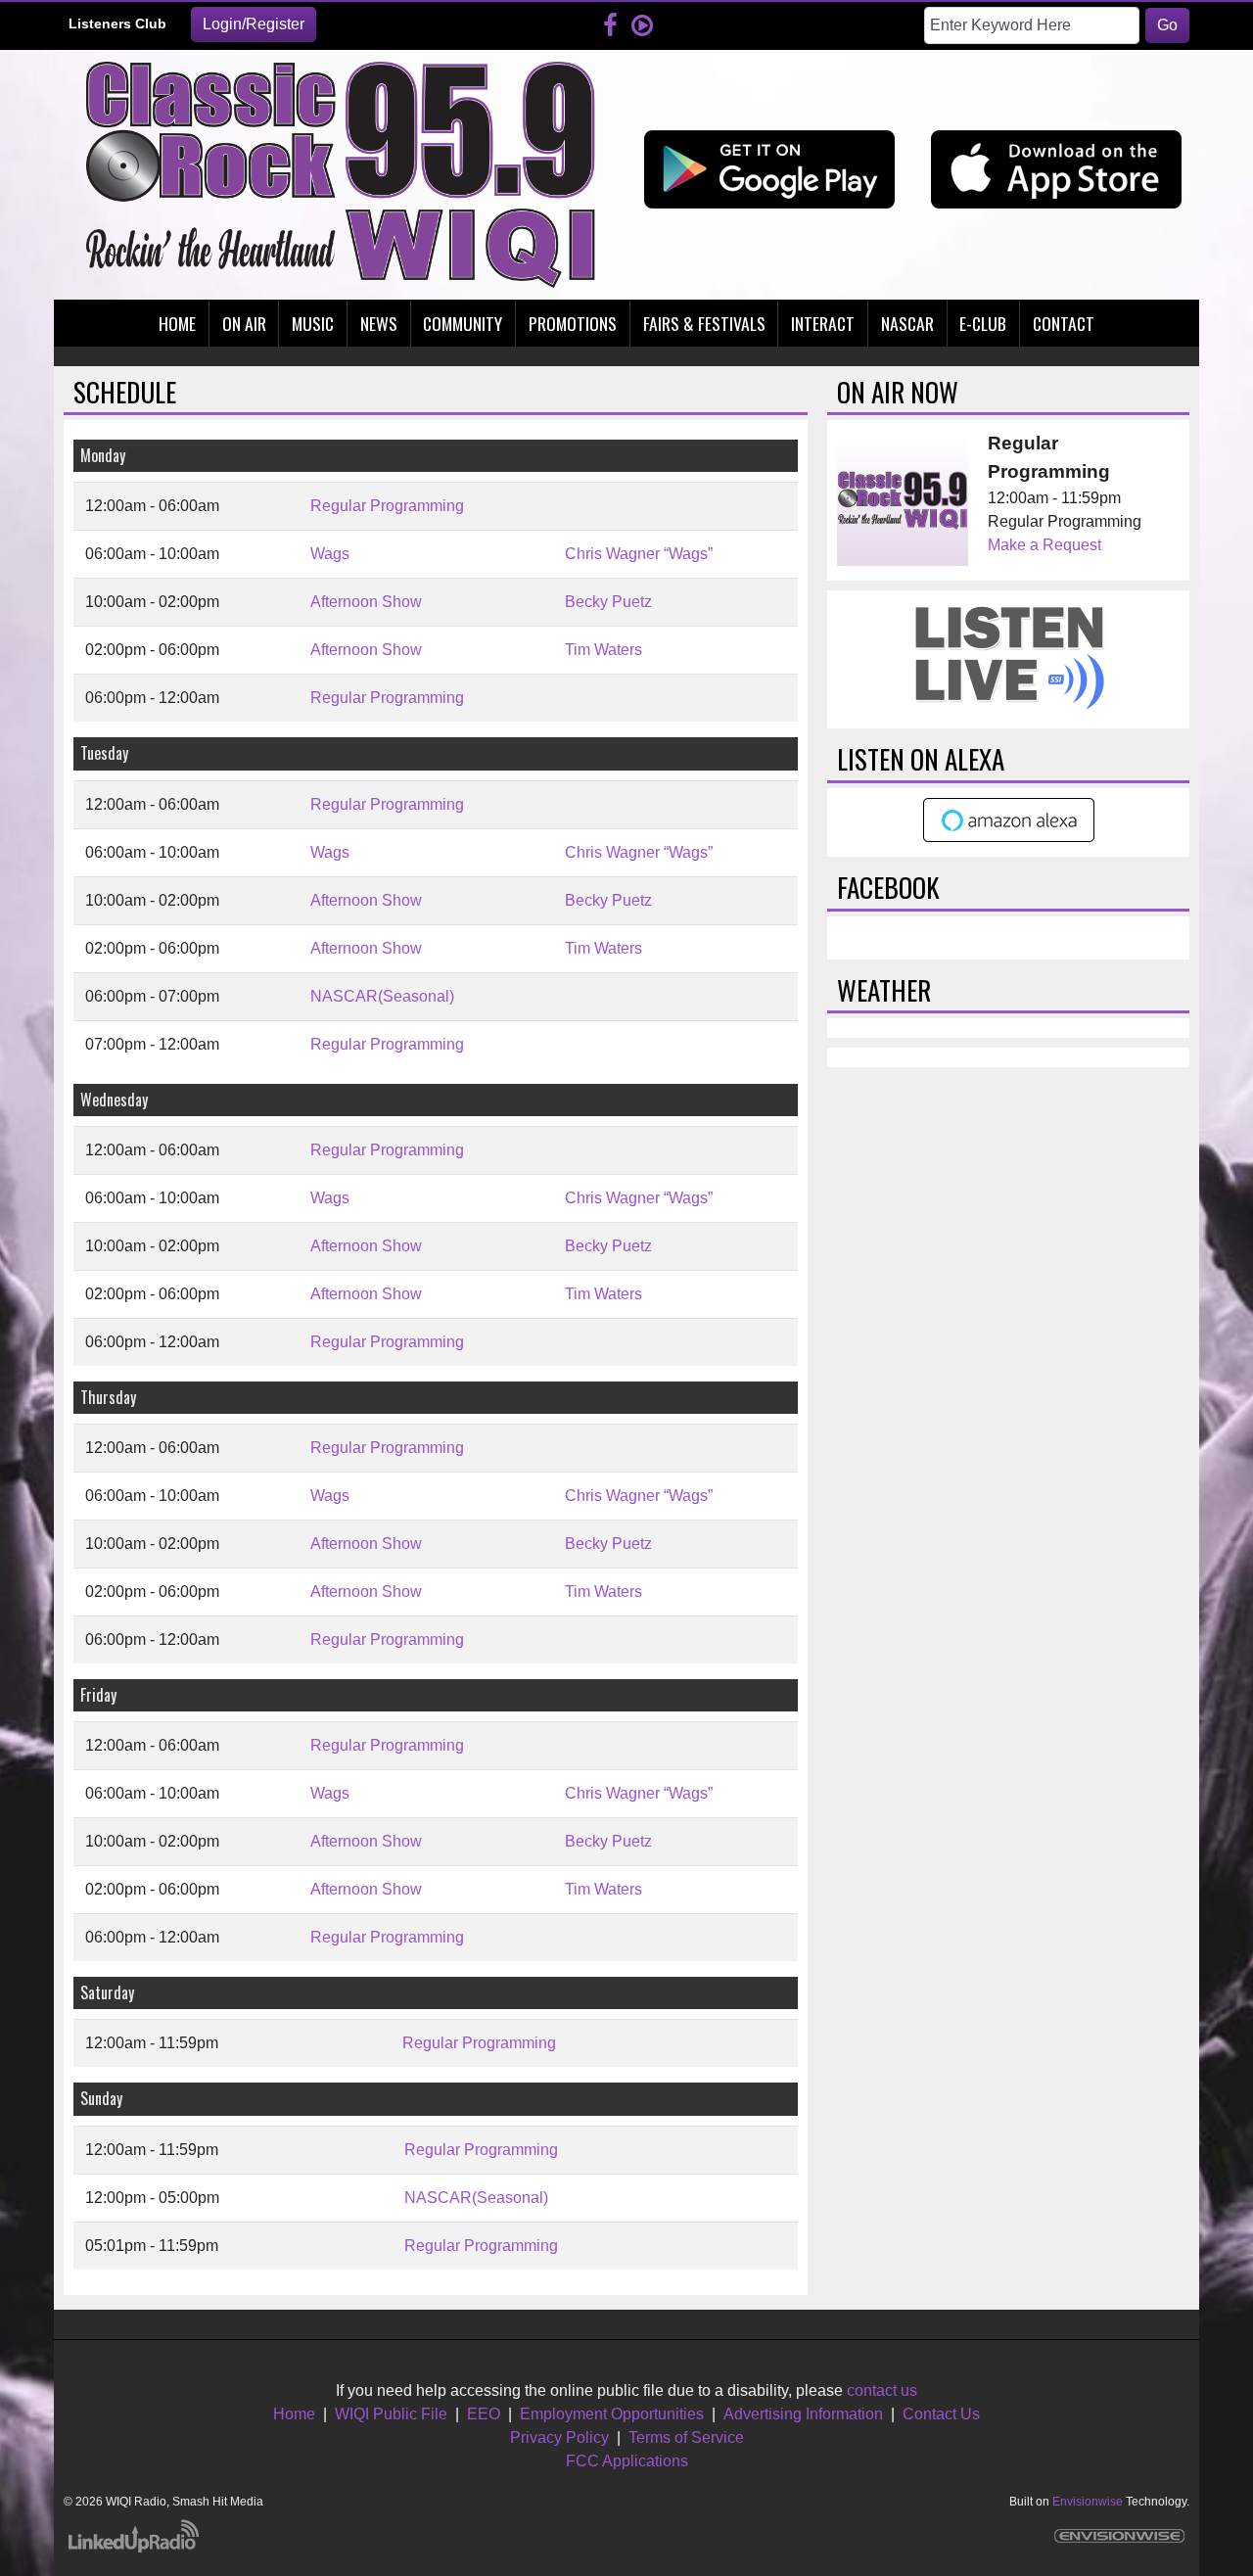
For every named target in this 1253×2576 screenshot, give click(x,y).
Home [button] (177, 323)
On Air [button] (244, 323)
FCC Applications (627, 2461)
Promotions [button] (573, 323)
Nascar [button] (907, 323)
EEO (484, 2414)
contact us (882, 2390)
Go (1167, 25)
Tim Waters (603, 650)
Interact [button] (823, 323)
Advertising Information (803, 2414)
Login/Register (254, 24)
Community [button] (463, 323)
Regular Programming (387, 506)
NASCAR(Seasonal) (382, 996)
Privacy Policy (559, 2437)
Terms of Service (686, 2437)
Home (294, 2414)
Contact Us (941, 2414)
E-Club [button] (983, 323)
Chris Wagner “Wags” (639, 554)
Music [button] (313, 323)
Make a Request (1044, 545)
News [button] (379, 323)
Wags (330, 554)
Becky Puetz (608, 602)
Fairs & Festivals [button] (704, 323)
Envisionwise (1088, 2502)
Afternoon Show (366, 602)
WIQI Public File (391, 2414)
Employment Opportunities (612, 2414)
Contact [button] (1064, 323)
